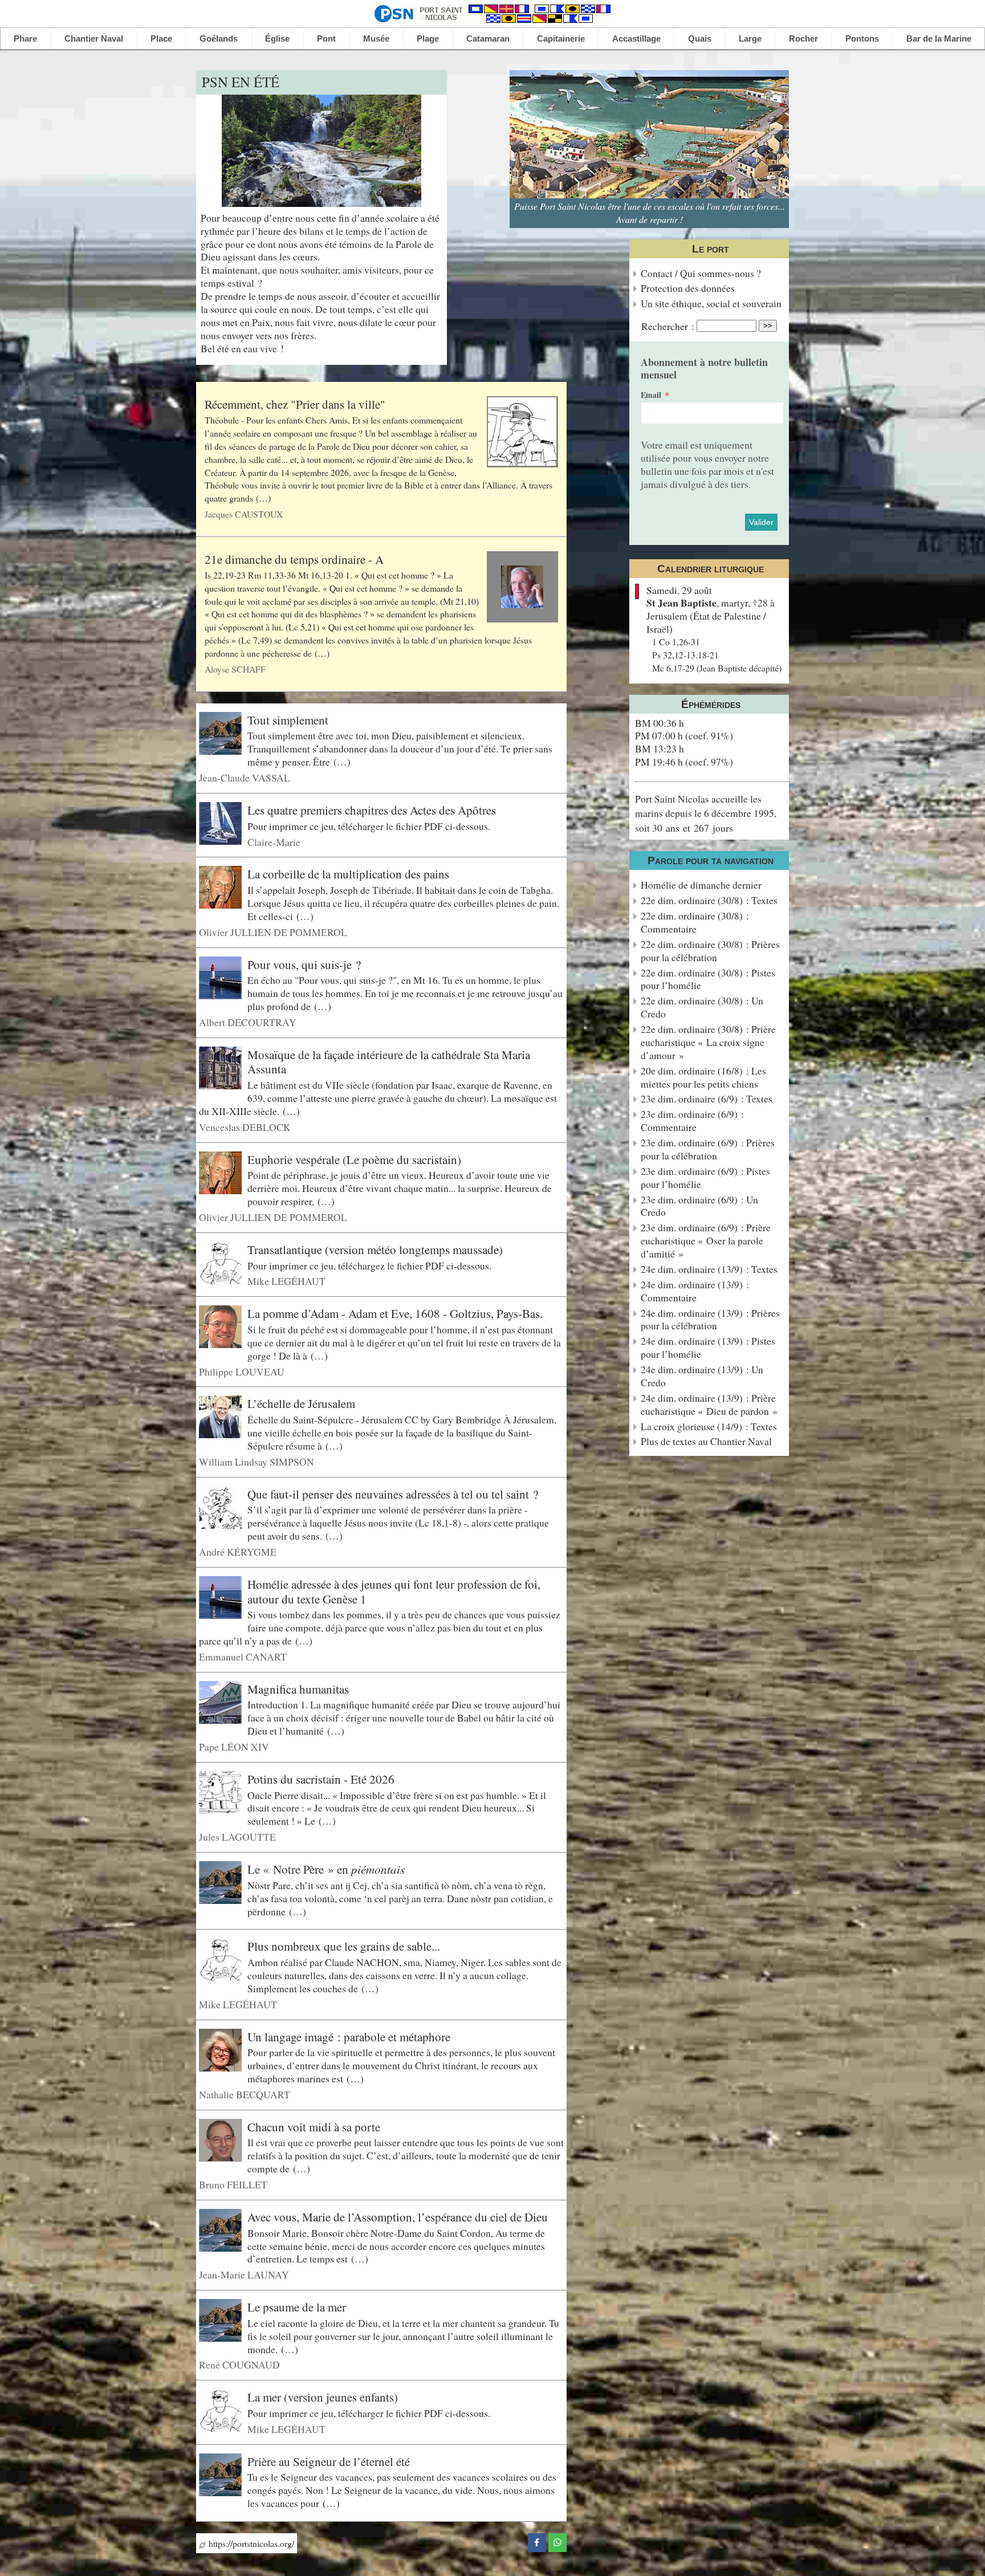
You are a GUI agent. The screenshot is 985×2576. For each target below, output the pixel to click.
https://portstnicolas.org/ (250, 2543)
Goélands (219, 38)
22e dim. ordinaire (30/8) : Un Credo (702, 1007)
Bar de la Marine (939, 38)
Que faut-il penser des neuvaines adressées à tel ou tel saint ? (393, 1493)
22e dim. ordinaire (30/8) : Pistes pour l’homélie (708, 979)
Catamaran (488, 38)
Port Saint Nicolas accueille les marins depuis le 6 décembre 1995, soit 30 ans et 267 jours (706, 813)
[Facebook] (537, 2541)
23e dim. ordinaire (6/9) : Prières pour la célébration (708, 1149)
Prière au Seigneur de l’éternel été (329, 2461)
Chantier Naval (94, 38)
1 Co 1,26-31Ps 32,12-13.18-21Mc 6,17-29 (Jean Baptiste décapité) (717, 655)
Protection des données (688, 288)
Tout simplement (288, 720)
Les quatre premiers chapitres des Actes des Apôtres (372, 810)
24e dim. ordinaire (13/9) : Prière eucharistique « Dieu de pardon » (709, 1405)
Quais (700, 38)
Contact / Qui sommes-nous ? (701, 273)
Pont (326, 38)
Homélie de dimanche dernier (701, 885)
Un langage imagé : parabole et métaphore (349, 2036)
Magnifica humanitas (298, 1689)
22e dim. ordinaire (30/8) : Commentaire (695, 922)
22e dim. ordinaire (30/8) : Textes (709, 900)
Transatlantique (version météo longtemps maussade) (375, 1250)
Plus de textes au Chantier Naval (706, 1441)
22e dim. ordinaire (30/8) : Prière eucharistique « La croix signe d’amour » (708, 1042)
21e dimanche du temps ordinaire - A (294, 559)
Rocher (803, 38)
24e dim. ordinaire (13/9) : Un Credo (702, 1376)
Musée (376, 38)
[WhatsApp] (557, 2541)
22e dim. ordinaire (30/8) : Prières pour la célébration (710, 951)
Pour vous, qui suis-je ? (304, 964)
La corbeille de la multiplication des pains (348, 874)
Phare (25, 38)
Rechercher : (668, 326)
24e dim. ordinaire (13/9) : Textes (709, 1269)
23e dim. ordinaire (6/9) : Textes (707, 1099)
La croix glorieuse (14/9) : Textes (709, 1427)
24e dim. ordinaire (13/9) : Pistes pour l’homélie (708, 1348)
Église (277, 38)
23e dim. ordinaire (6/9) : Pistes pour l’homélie (705, 1178)
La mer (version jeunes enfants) (323, 2397)
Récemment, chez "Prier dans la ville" (295, 404)
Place (161, 38)
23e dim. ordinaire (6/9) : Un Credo (699, 1206)
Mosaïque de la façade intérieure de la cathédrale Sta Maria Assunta (389, 1062)
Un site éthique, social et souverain (711, 304)
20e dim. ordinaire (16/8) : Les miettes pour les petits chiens (703, 1077)
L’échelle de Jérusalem (301, 1403)
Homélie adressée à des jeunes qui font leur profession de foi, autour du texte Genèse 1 (394, 1592)
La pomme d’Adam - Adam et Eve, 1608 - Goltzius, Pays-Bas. (395, 1313)
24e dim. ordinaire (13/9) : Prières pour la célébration (710, 1320)
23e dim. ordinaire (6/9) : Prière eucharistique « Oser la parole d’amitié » (706, 1241)
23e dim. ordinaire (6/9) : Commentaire (692, 1121)
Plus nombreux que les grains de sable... (344, 1946)
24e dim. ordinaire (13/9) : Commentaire (695, 1291)
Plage (428, 38)
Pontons (862, 38)
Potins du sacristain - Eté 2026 (321, 1779)
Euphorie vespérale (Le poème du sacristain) (354, 1159)
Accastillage (636, 38)
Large (750, 38)
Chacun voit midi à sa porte (314, 2127)
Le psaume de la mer (297, 2307)
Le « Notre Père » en (326, 1869)
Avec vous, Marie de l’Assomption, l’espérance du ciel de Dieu (398, 2217)
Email (651, 395)
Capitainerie (561, 38)
